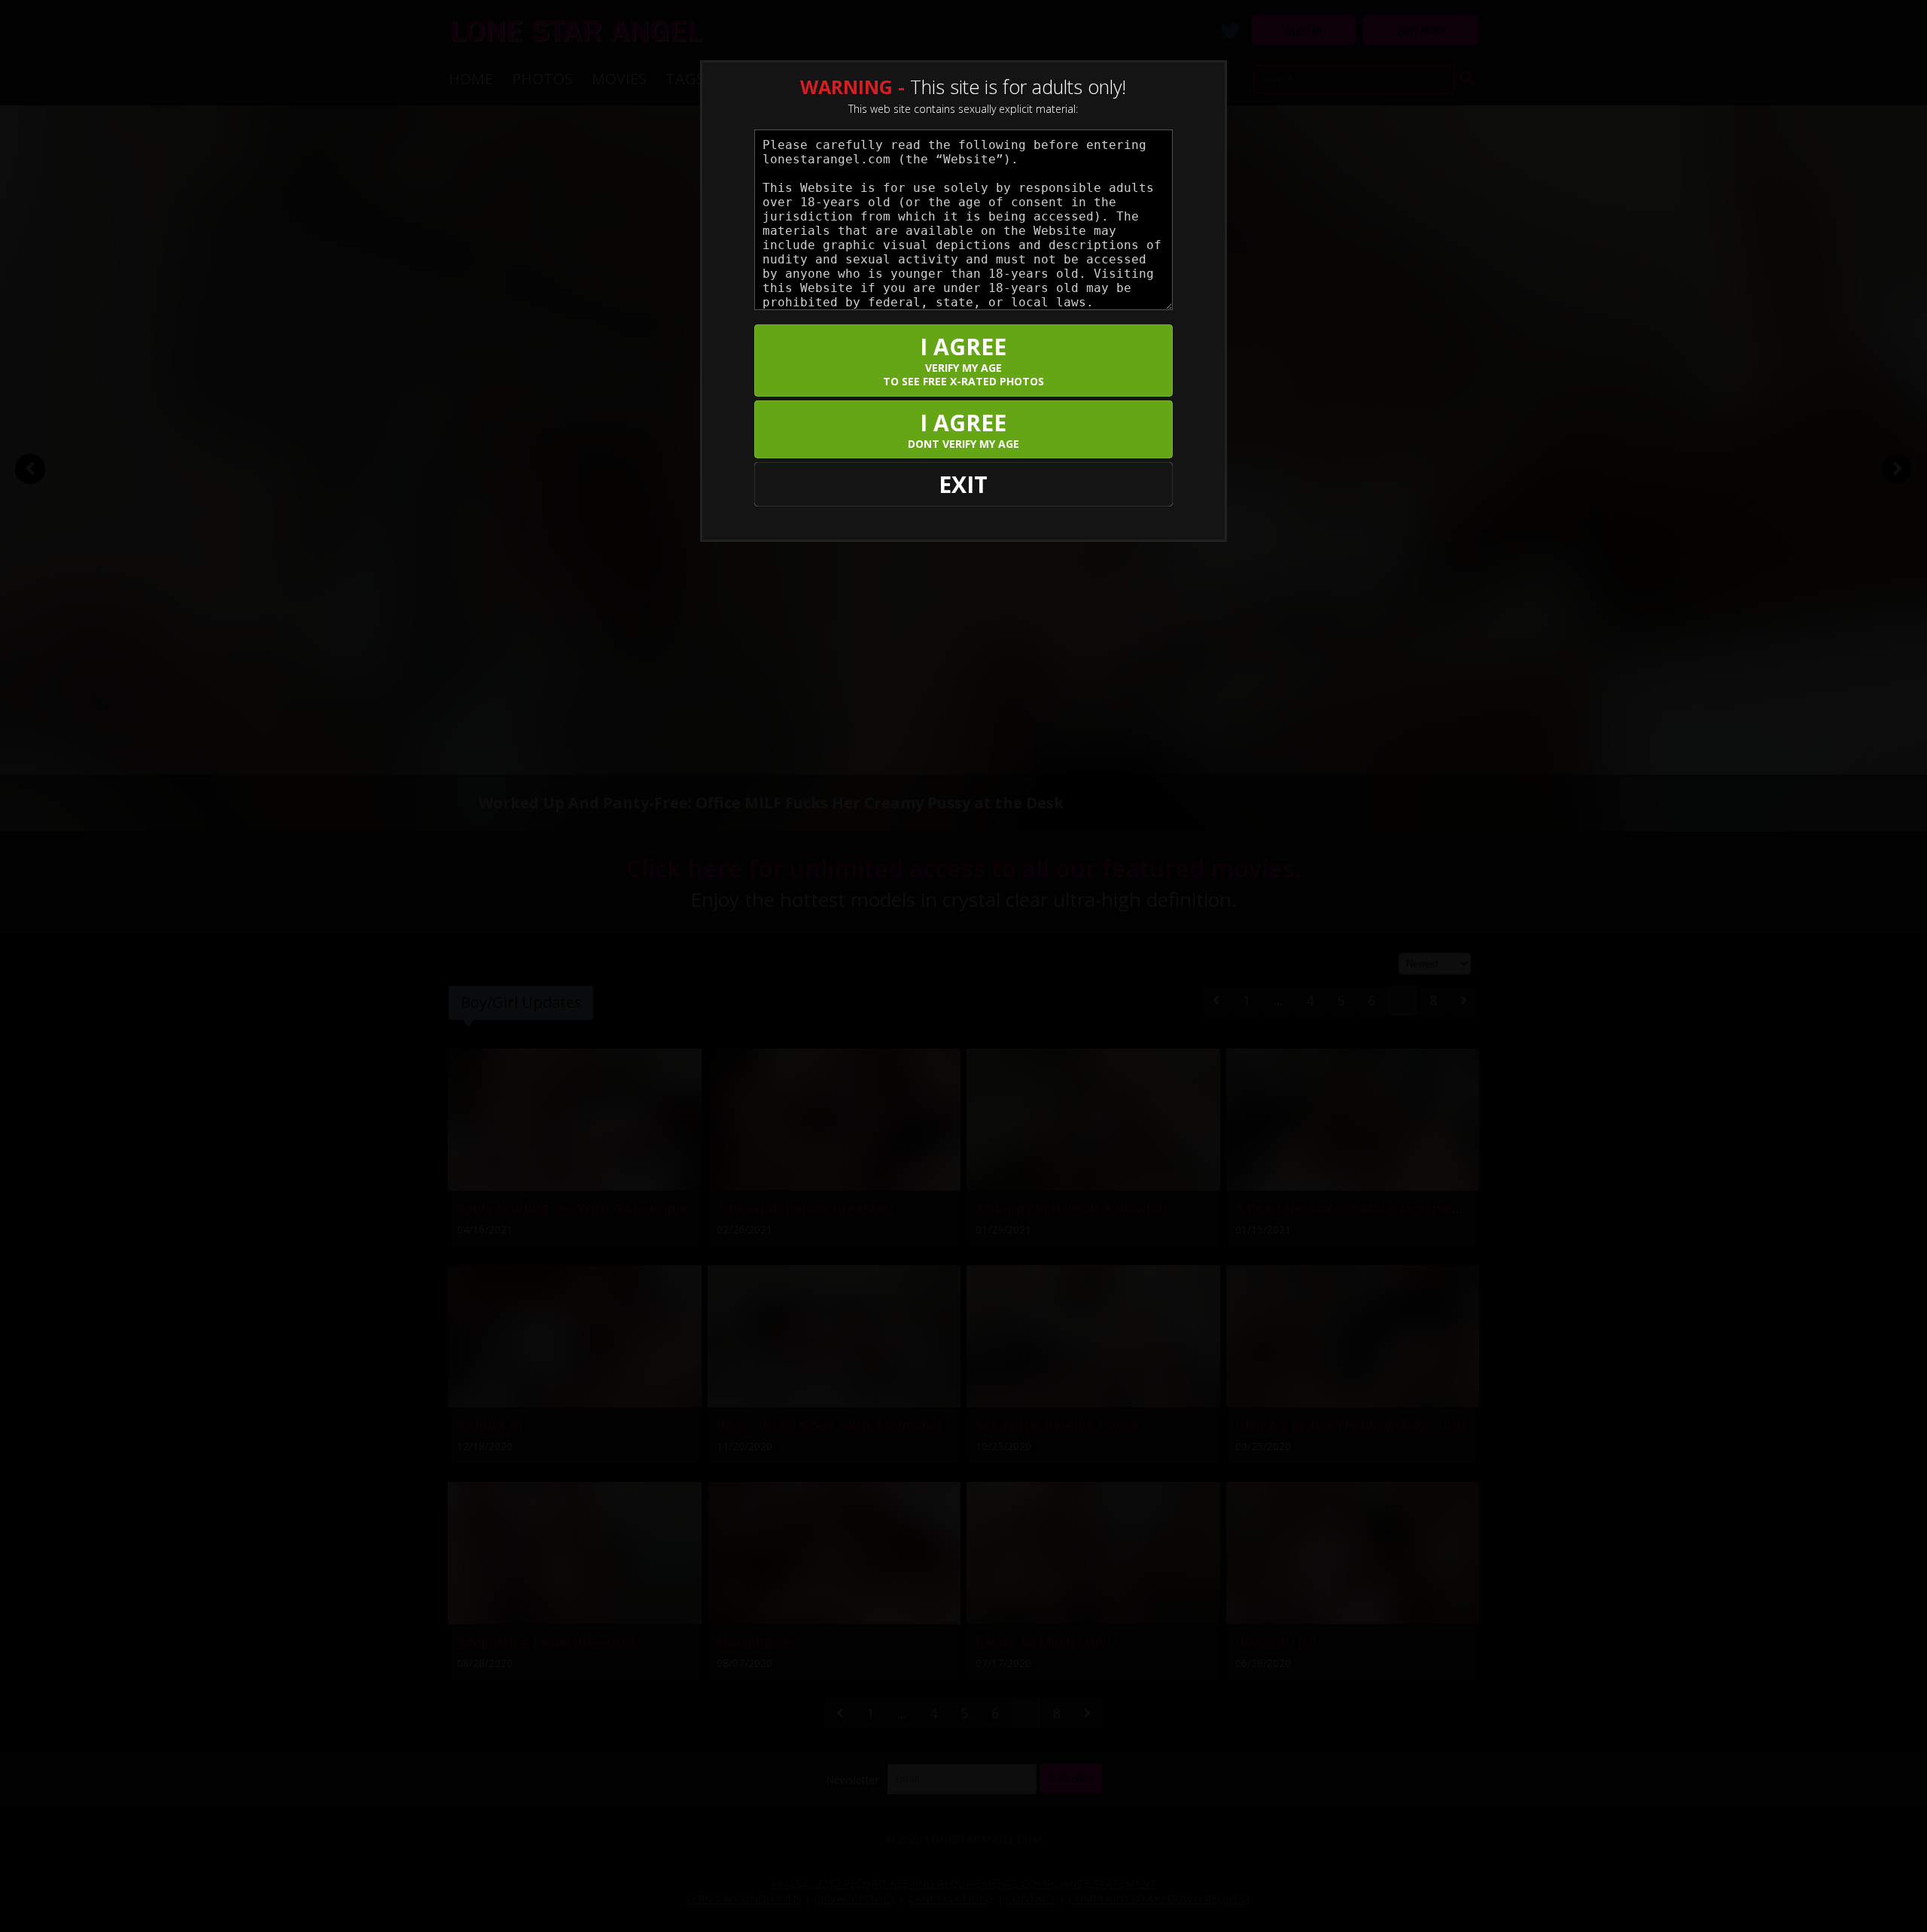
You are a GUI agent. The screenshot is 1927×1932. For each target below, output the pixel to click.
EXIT (963, 484)
